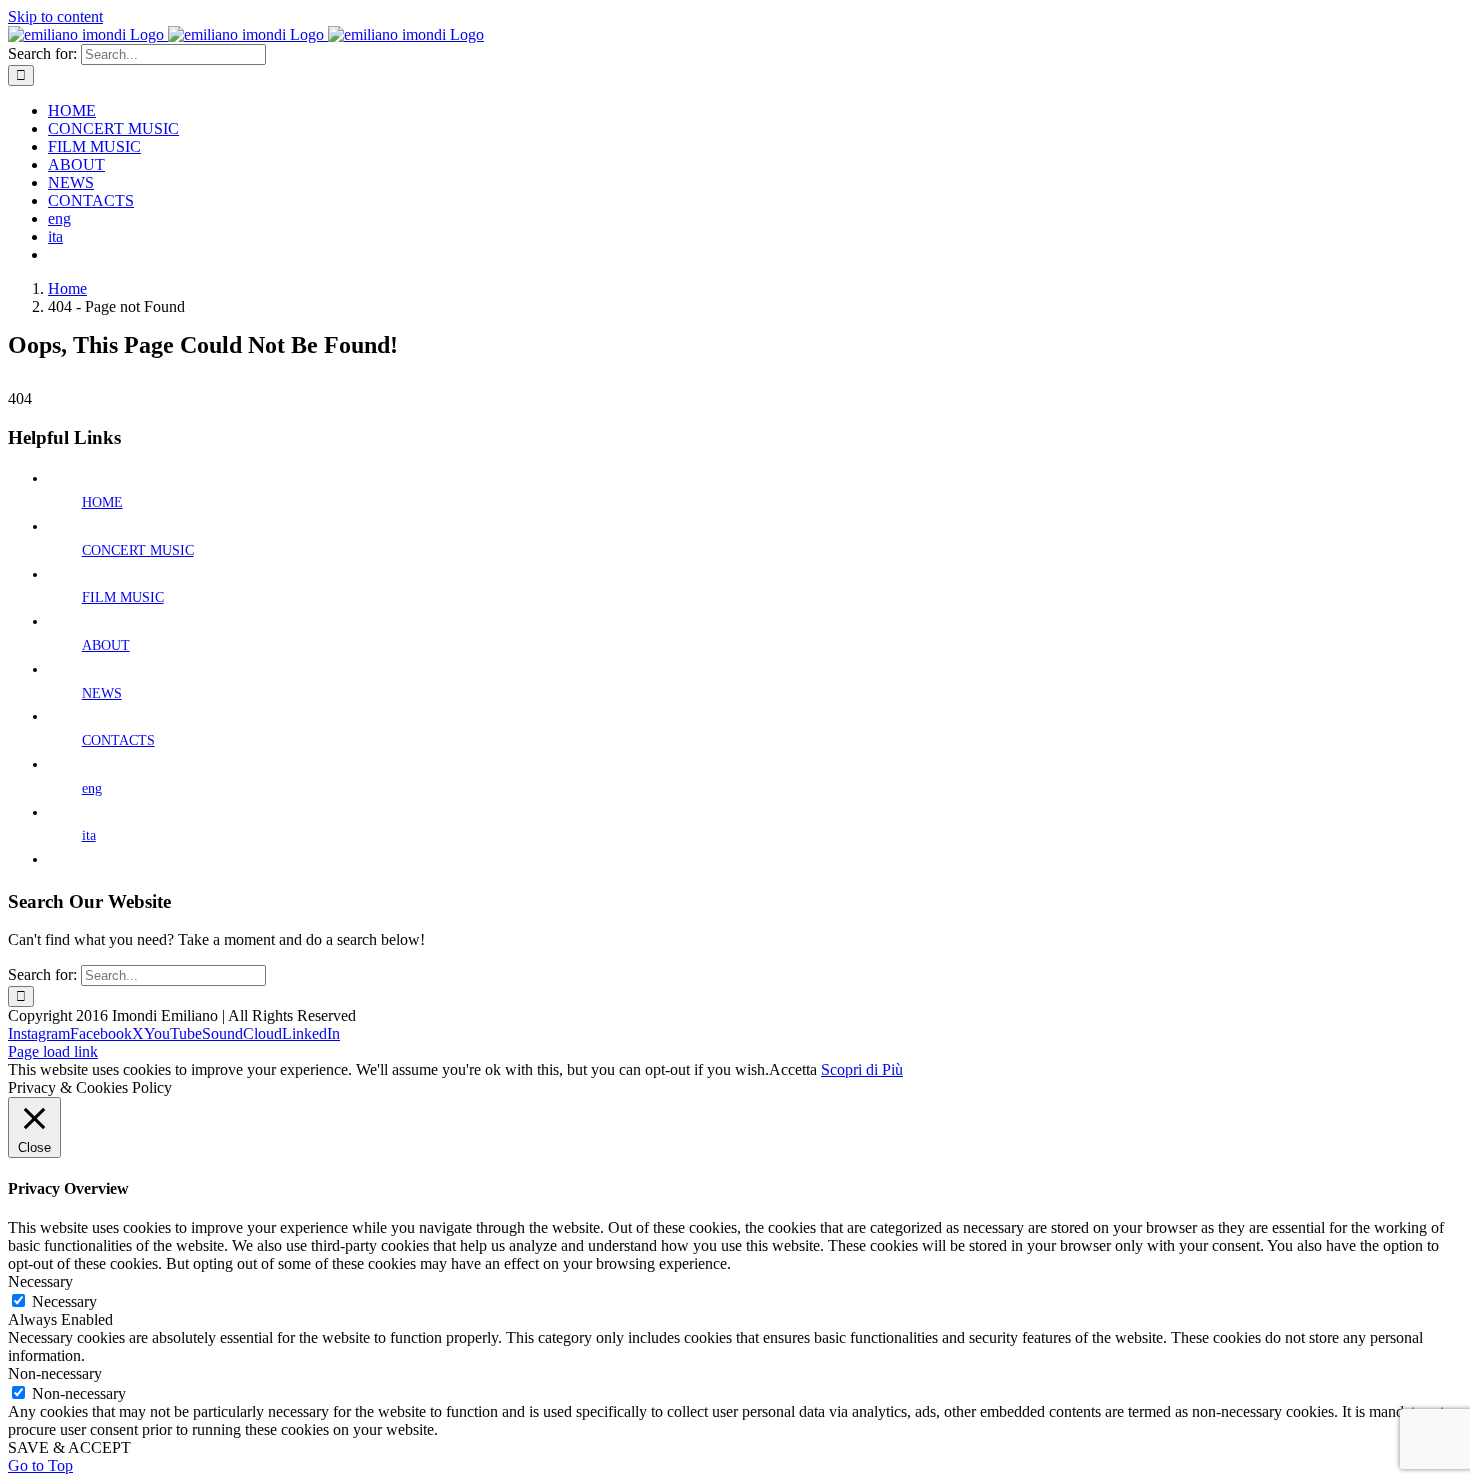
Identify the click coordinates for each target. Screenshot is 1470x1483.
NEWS (102, 693)
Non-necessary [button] (55, 1373)
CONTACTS (118, 740)
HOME (102, 502)
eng (92, 788)
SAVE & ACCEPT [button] (69, 1447)
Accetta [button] (793, 1069)
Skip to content (55, 16)
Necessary (64, 1301)
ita (89, 835)
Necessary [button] (40, 1281)
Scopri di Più (862, 1069)
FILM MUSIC (123, 597)
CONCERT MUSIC (138, 550)
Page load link (53, 1051)
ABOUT (106, 645)
